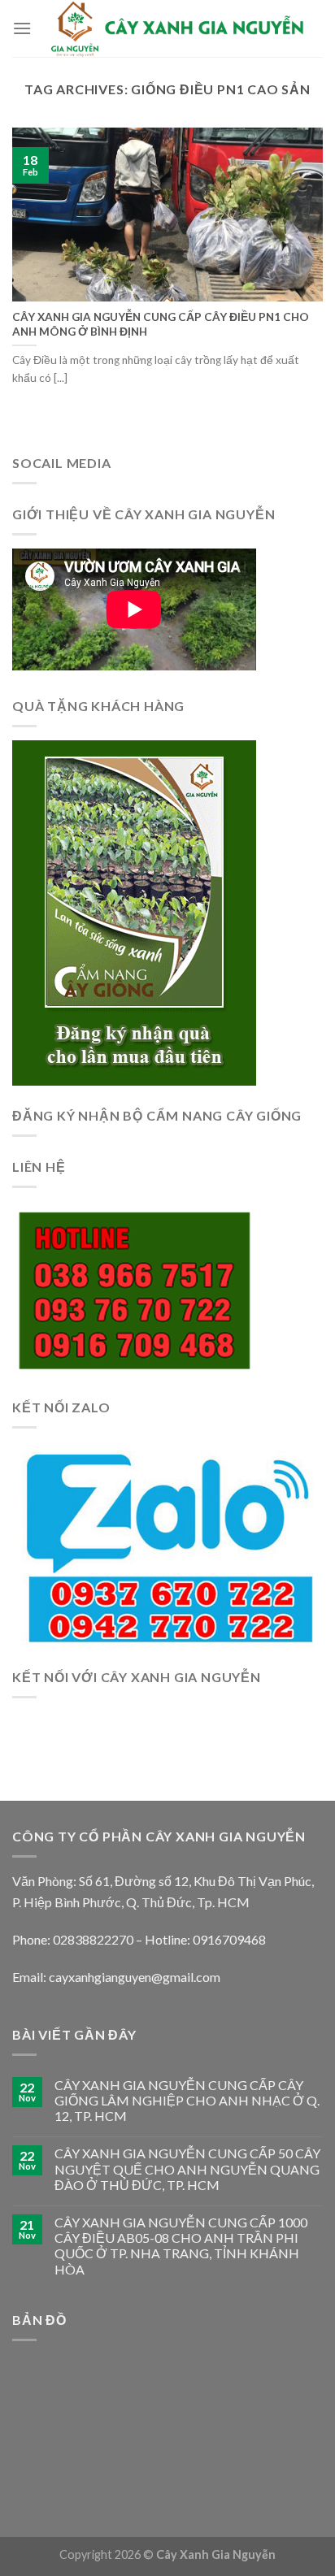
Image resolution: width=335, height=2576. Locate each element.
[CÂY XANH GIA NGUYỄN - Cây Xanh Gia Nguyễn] (177, 28)
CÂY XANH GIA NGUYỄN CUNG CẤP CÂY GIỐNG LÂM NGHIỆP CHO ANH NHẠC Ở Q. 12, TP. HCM (187, 2100)
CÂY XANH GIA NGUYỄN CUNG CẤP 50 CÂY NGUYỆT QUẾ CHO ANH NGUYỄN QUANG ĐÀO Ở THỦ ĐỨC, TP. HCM (187, 2168)
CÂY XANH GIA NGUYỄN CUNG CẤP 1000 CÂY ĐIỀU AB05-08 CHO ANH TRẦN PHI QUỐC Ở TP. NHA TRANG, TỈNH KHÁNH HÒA (181, 2246)
